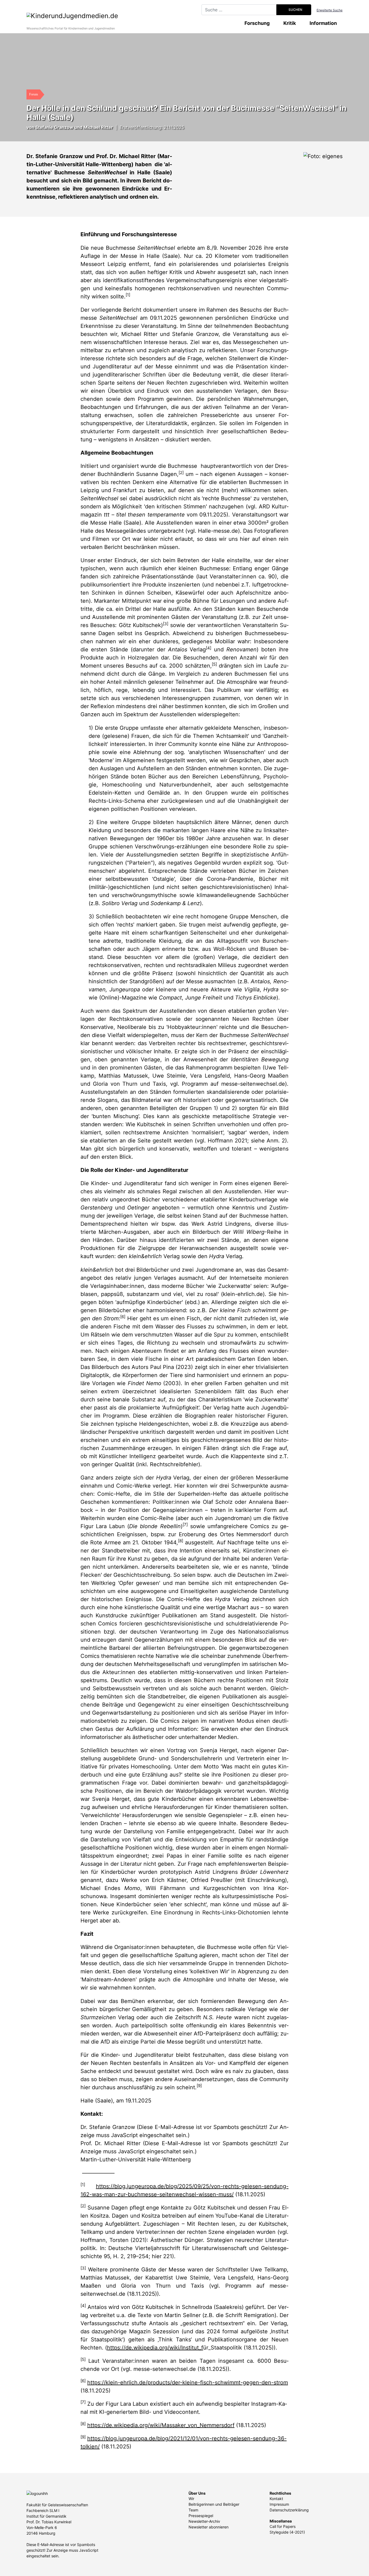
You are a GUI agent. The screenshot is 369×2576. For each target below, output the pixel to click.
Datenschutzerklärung (289, 2510)
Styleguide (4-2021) (287, 2532)
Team (193, 2510)
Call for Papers (283, 2526)
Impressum (279, 2504)
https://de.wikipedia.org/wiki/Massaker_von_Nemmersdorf (161, 2425)
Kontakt (276, 2499)
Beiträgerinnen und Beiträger (214, 2504)
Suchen (295, 10)
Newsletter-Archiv (204, 2521)
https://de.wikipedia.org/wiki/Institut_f (155, 2348)
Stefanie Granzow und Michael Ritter (74, 127)
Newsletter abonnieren (209, 2527)
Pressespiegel (201, 2516)
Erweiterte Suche (330, 10)
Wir (191, 2499)
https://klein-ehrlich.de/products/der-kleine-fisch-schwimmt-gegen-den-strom (188, 2382)
